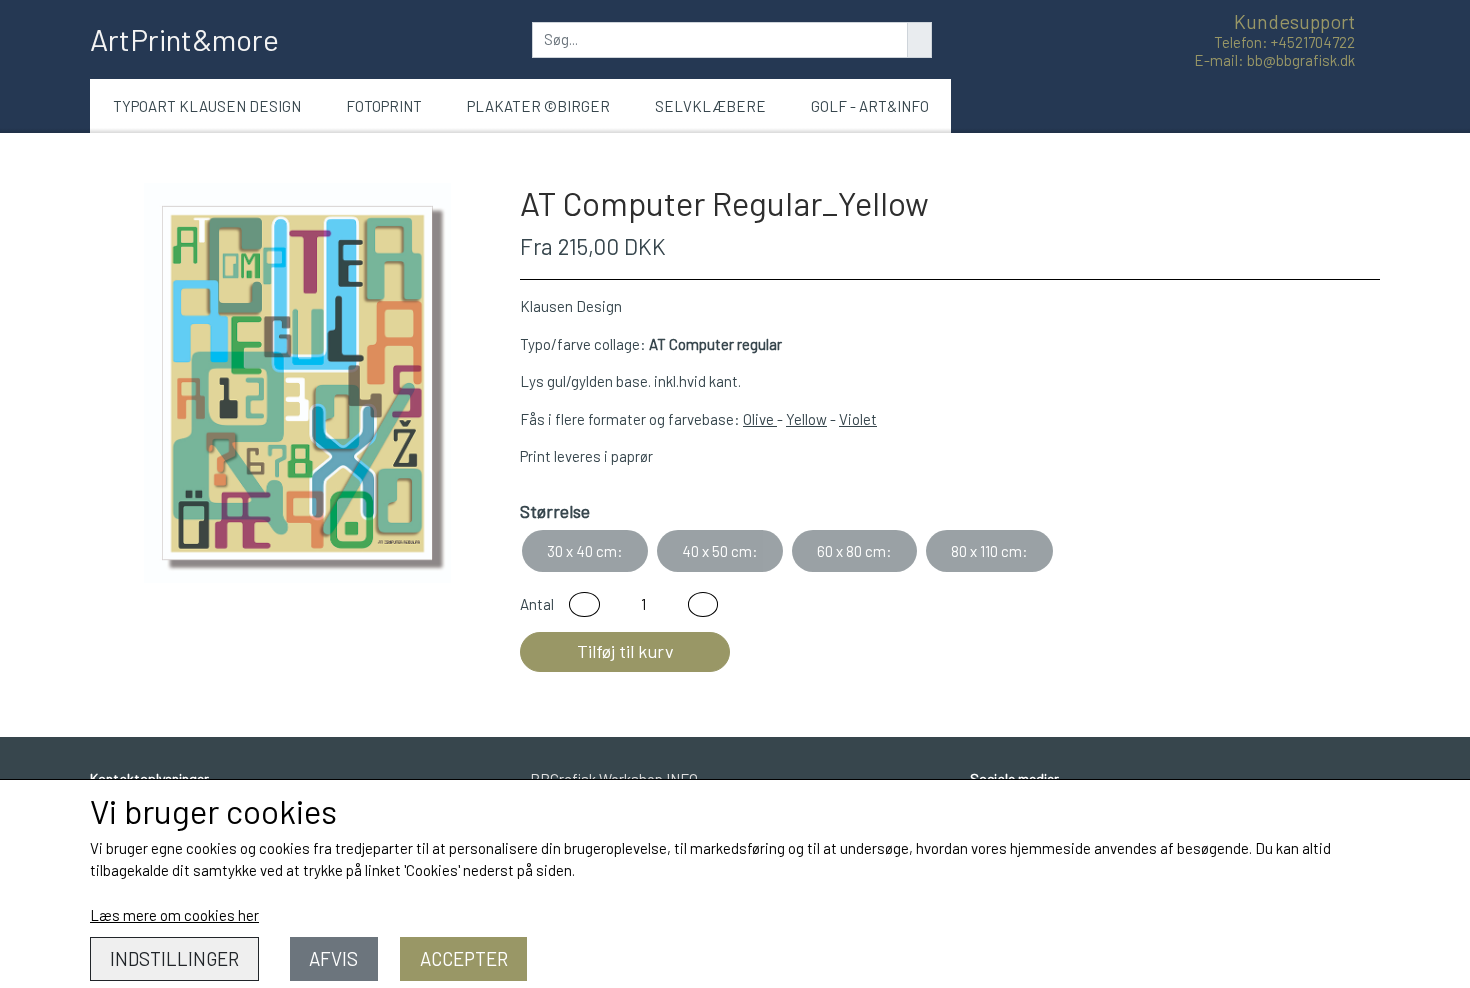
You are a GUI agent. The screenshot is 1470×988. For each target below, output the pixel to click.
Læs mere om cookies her (174, 915)
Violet (858, 419)
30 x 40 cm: (585, 551)
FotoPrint (384, 106)
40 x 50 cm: (720, 551)
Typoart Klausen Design (207, 106)
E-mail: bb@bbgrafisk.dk (1274, 60)
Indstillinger (174, 958)
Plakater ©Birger (538, 106)
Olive (760, 419)
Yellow (806, 419)
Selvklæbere (710, 106)
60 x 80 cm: (854, 551)
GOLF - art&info (870, 106)
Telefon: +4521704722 (1284, 42)
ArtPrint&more (184, 39)
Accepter (464, 958)
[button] (584, 604)
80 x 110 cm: (989, 551)
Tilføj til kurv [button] (625, 651)
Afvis (333, 958)
